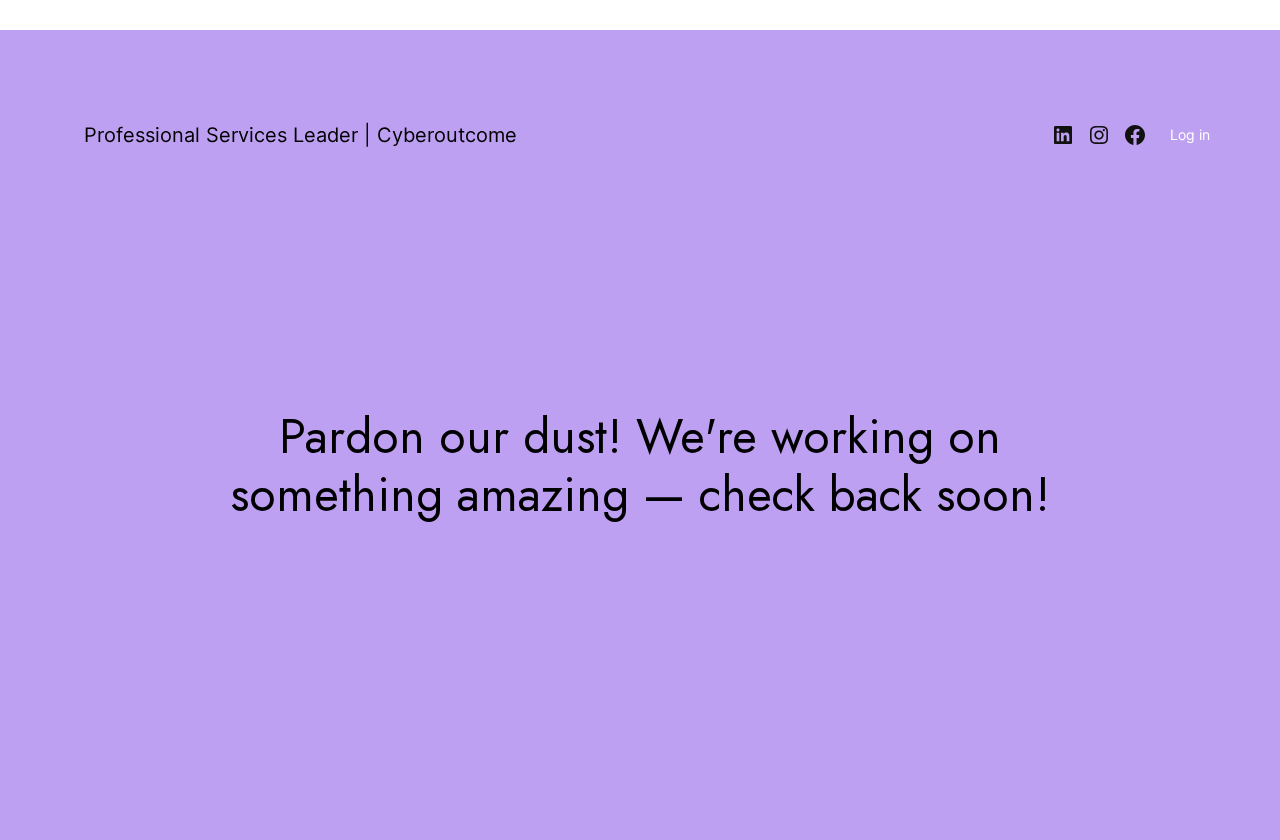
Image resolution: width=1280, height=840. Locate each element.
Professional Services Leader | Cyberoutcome (300, 135)
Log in (1190, 134)
